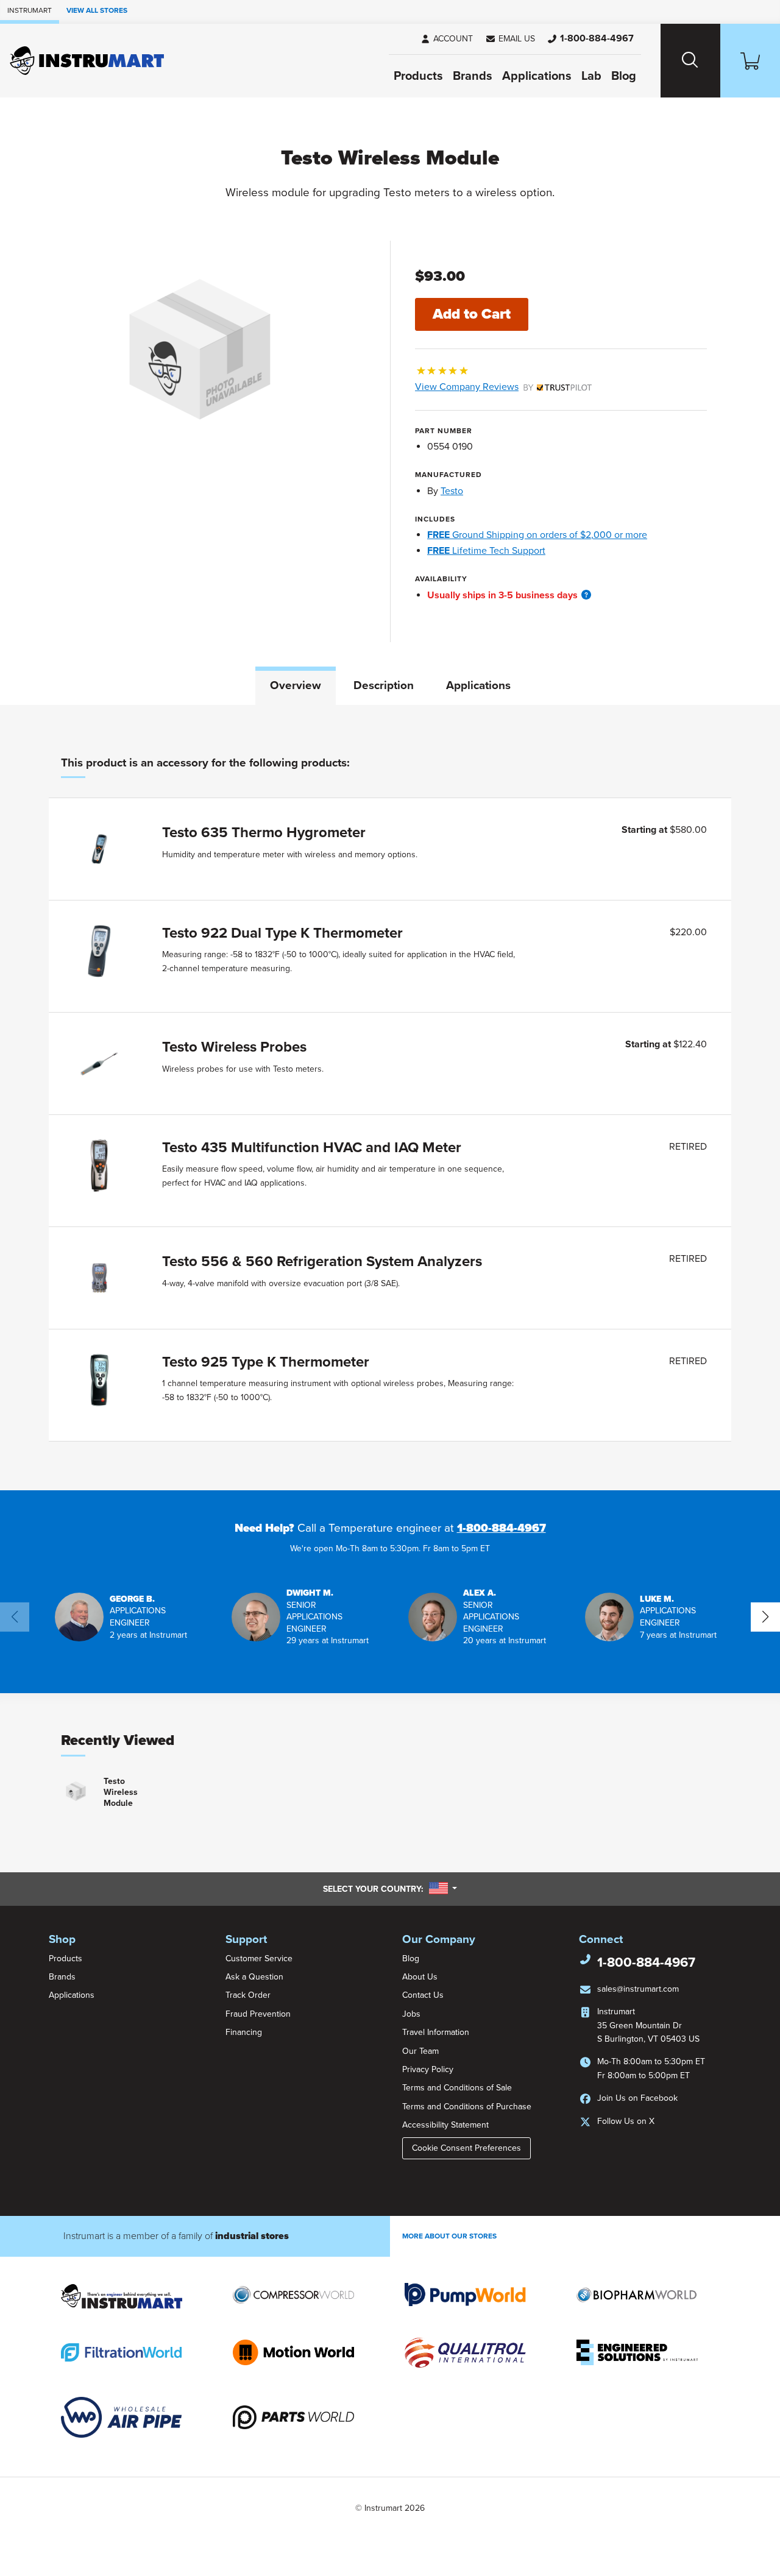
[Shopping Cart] (750, 61)
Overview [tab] (296, 685)
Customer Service (259, 1959)
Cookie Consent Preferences (466, 2148)
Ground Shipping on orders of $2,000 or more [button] (537, 535)
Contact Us (423, 1995)
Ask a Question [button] (254, 1977)
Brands (473, 76)
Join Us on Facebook (637, 2098)
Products (418, 76)
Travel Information (436, 2032)
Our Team (420, 2051)
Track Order (248, 1995)
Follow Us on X (626, 2121)
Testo (452, 491)
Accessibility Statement (445, 2125)
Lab (591, 76)
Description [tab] (384, 685)
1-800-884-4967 (502, 1528)
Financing (244, 2032)
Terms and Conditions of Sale (457, 2088)
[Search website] (690, 61)
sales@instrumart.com (638, 1989)
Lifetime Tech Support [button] (486, 551)
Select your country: (390, 1889)
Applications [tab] (478, 685)
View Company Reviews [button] (495, 387)
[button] (510, 39)
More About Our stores (449, 2236)
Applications (537, 76)
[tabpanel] (390, 1098)
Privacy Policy (428, 2069)
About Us (420, 1977)
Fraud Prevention (258, 2014)
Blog (624, 76)
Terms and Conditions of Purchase (467, 2107)
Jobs (411, 2014)
